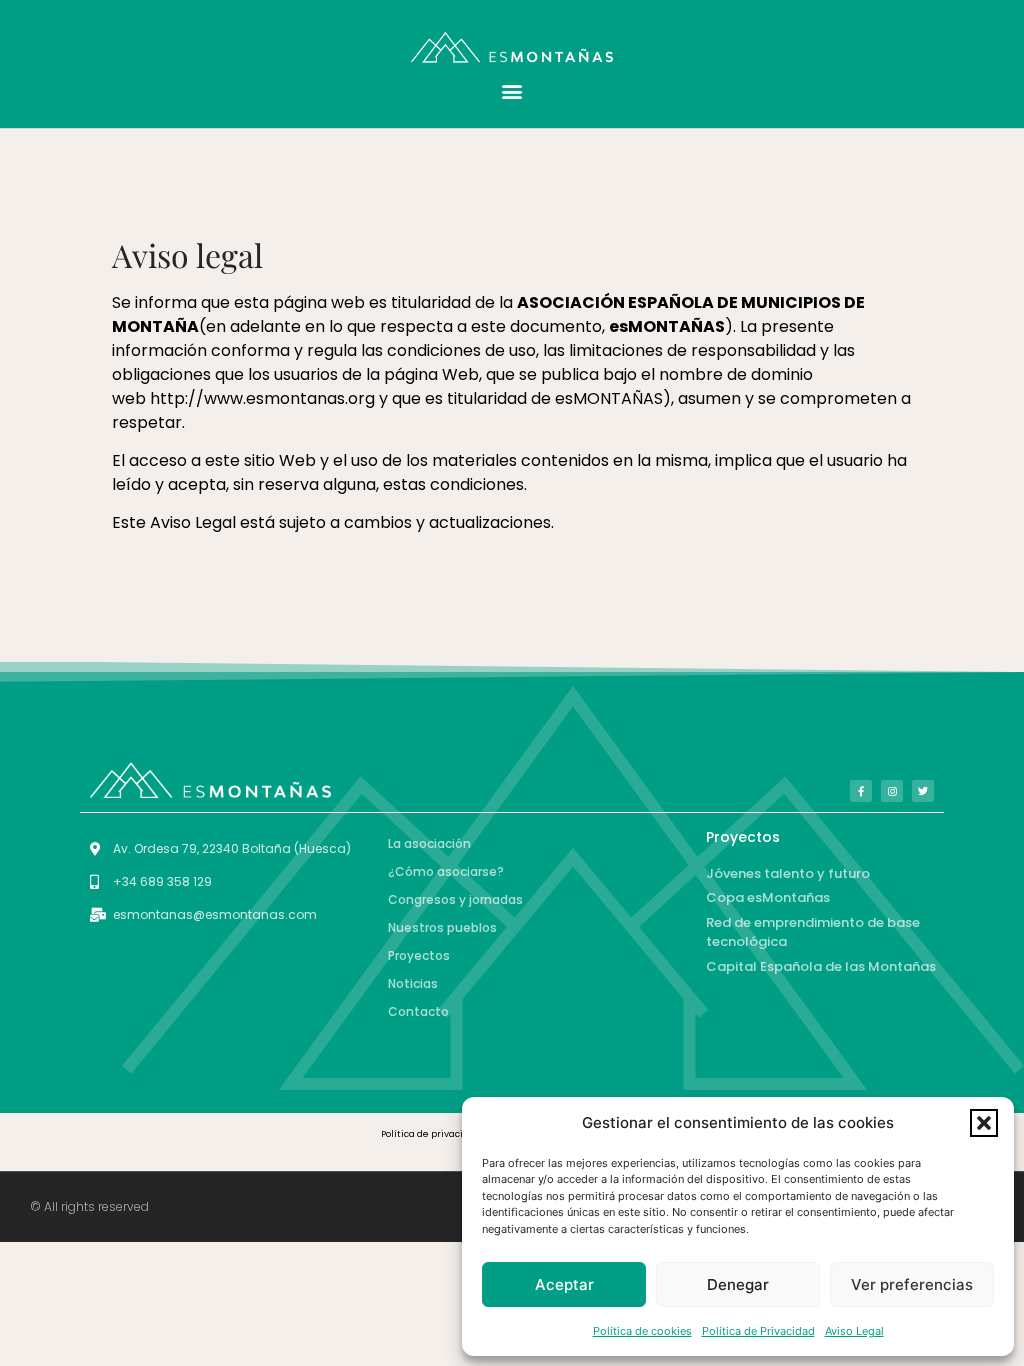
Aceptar (564, 1284)
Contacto (418, 1011)
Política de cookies (642, 1331)
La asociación (429, 843)
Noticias (413, 983)
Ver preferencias (912, 1284)
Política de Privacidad (758, 1331)
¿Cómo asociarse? (446, 871)
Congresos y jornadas (455, 899)
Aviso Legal (854, 1331)
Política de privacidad (431, 1134)
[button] (984, 1123)
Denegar (738, 1284)
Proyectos (419, 955)
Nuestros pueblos (442, 927)
